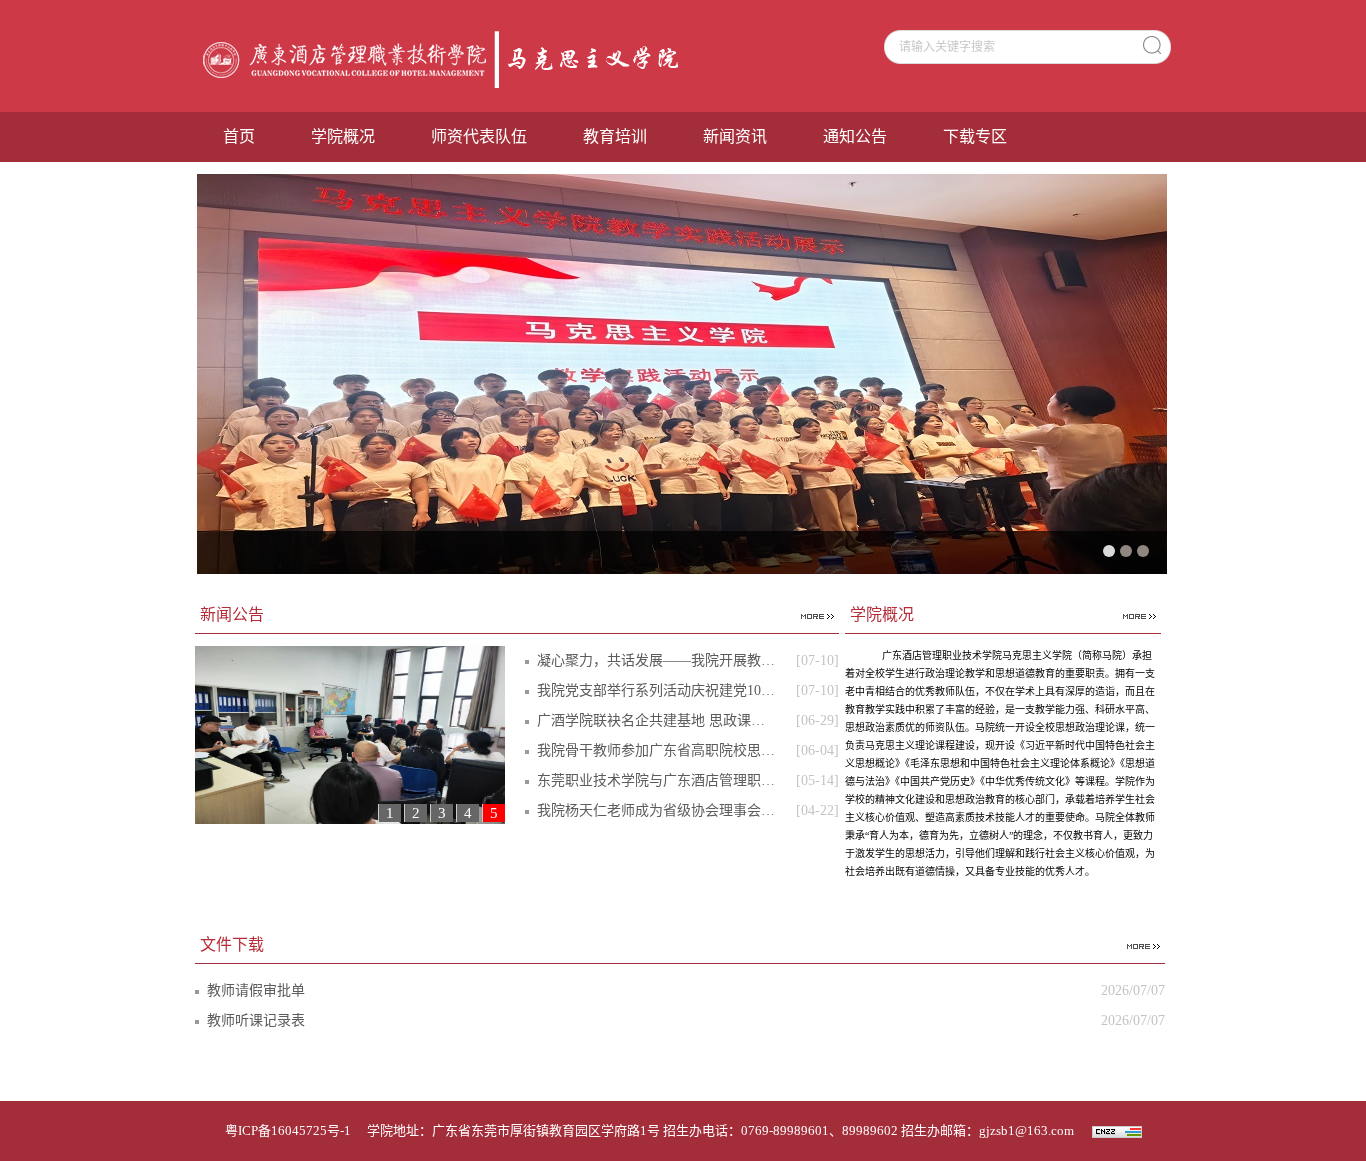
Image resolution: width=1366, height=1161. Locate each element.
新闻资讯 (735, 136)
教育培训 (615, 136)
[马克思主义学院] (446, 59)
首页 (239, 136)
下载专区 (975, 136)
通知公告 (855, 136)
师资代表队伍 (479, 136)
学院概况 (343, 136)
